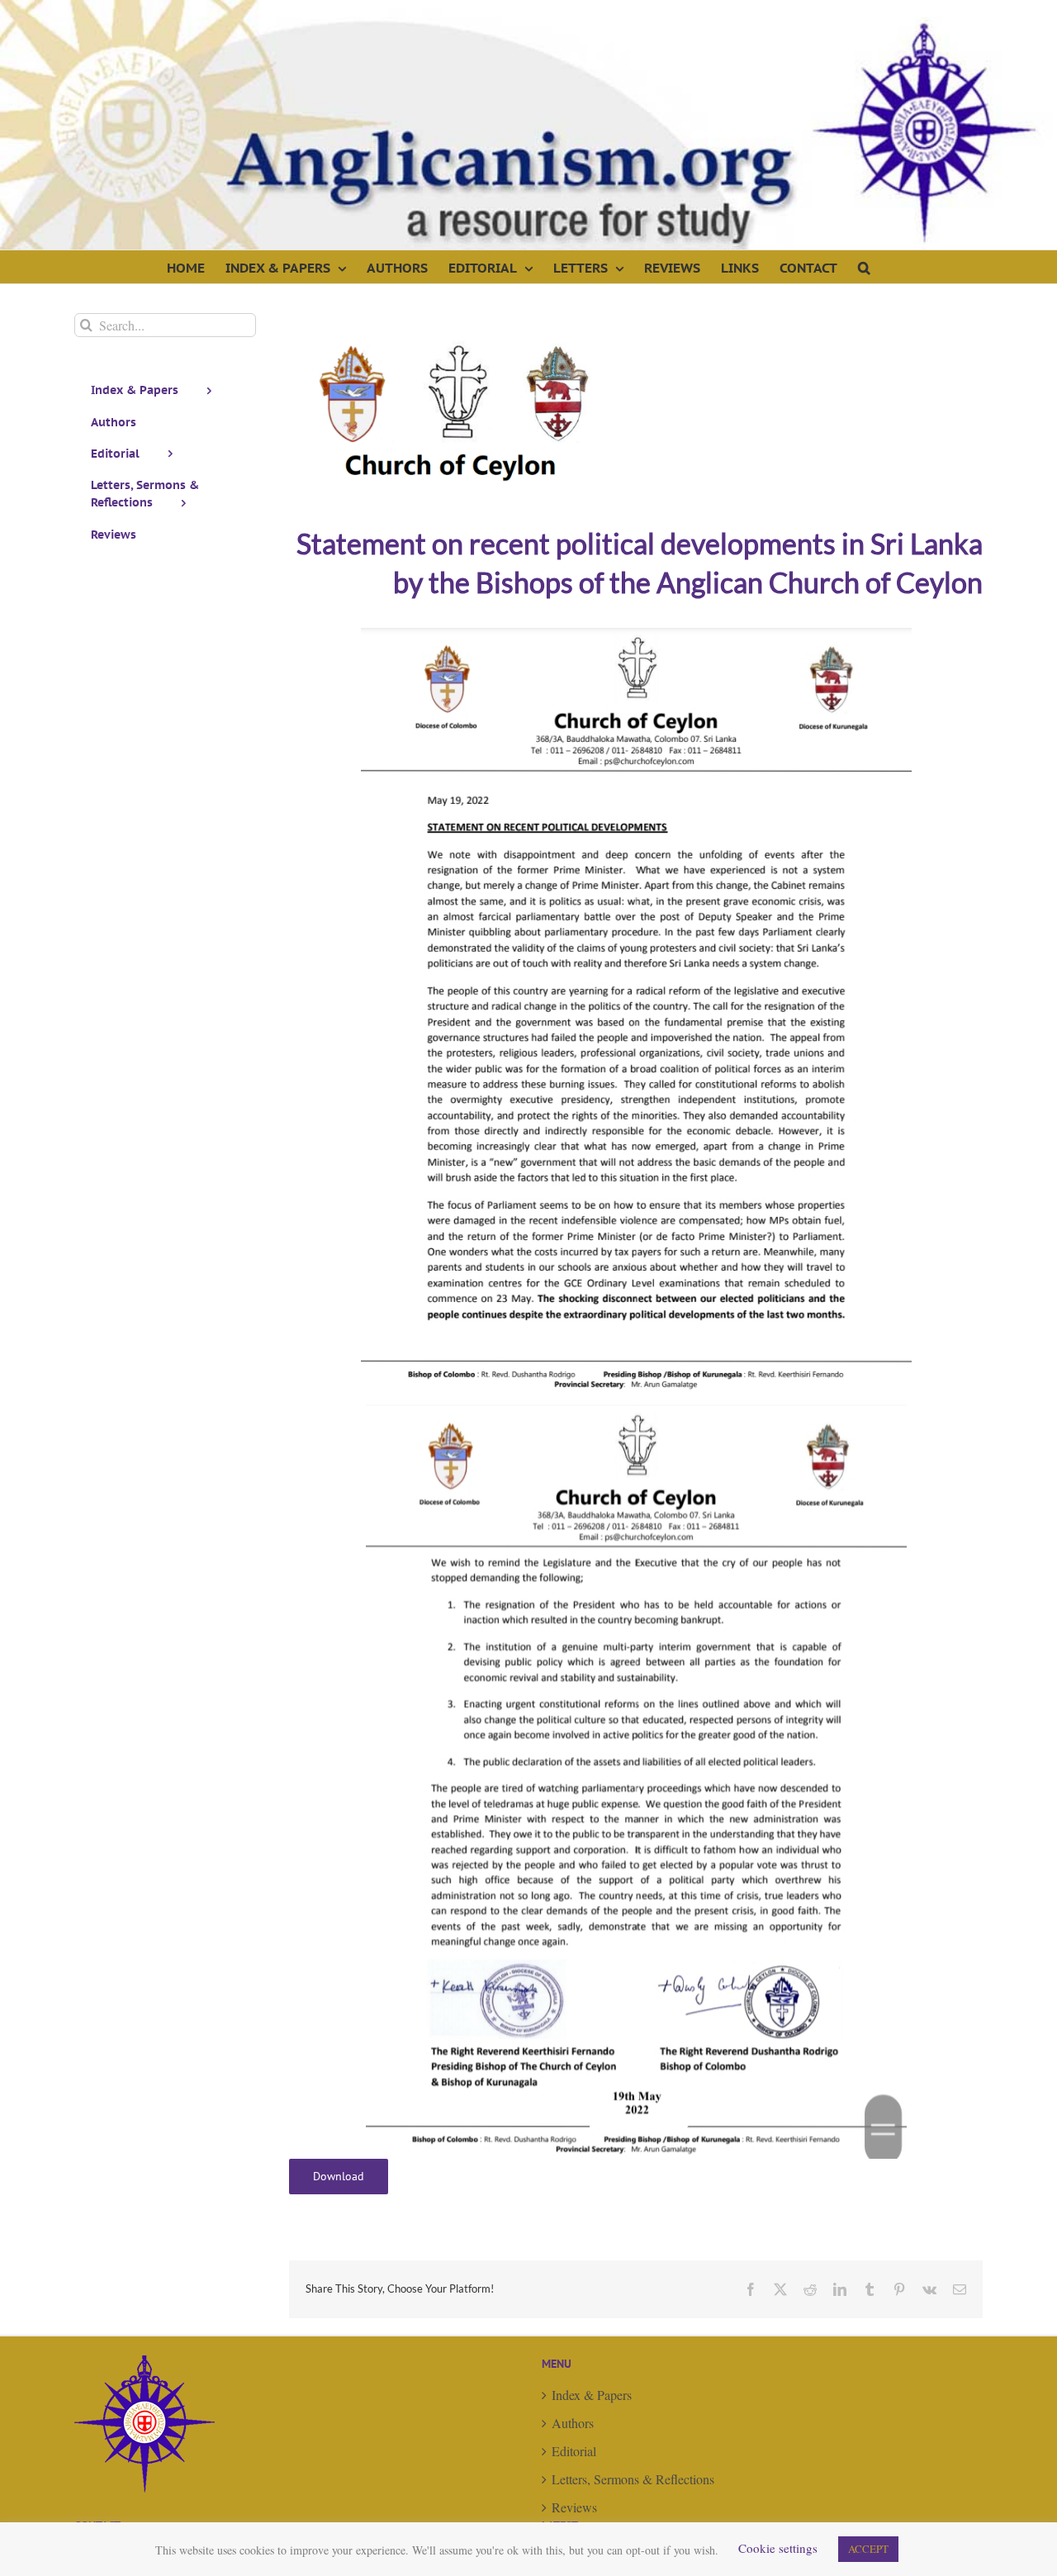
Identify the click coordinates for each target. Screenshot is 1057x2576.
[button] (864, 267)
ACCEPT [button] (868, 2549)
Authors (573, 2423)
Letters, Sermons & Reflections (633, 2479)
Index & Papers (592, 2395)
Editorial (574, 2451)
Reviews (574, 2507)
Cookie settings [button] (778, 2548)
